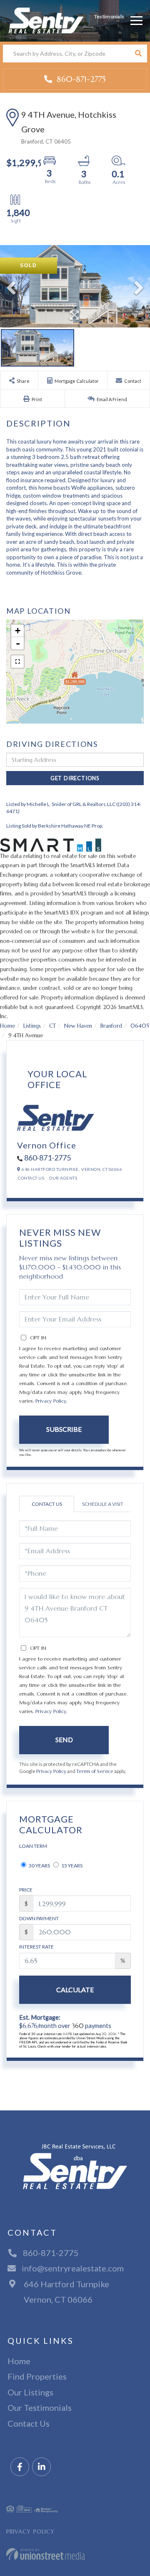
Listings (32, 1026)
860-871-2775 (80, 79)
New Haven (78, 1026)
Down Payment (39, 1918)
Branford (111, 1026)
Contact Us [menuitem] (29, 2423)
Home (7, 1026)
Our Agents (63, 1178)
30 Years (39, 1866)
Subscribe (64, 1429)
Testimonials (109, 16)
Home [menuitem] (19, 2361)
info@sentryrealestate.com (73, 2268)
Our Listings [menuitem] (30, 2392)
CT (52, 1026)
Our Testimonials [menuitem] (40, 2407)
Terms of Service (95, 1771)
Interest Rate (36, 1947)
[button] (138, 53)
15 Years (71, 1866)
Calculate (75, 1990)
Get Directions (75, 778)
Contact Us (31, 1178)
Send (64, 1739)
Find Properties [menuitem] (37, 2376)
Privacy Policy (51, 1401)
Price (26, 1890)
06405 (140, 1026)
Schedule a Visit (103, 1504)
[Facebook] (20, 2467)
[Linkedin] (41, 2467)
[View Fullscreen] (17, 662)
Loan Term (33, 1846)
